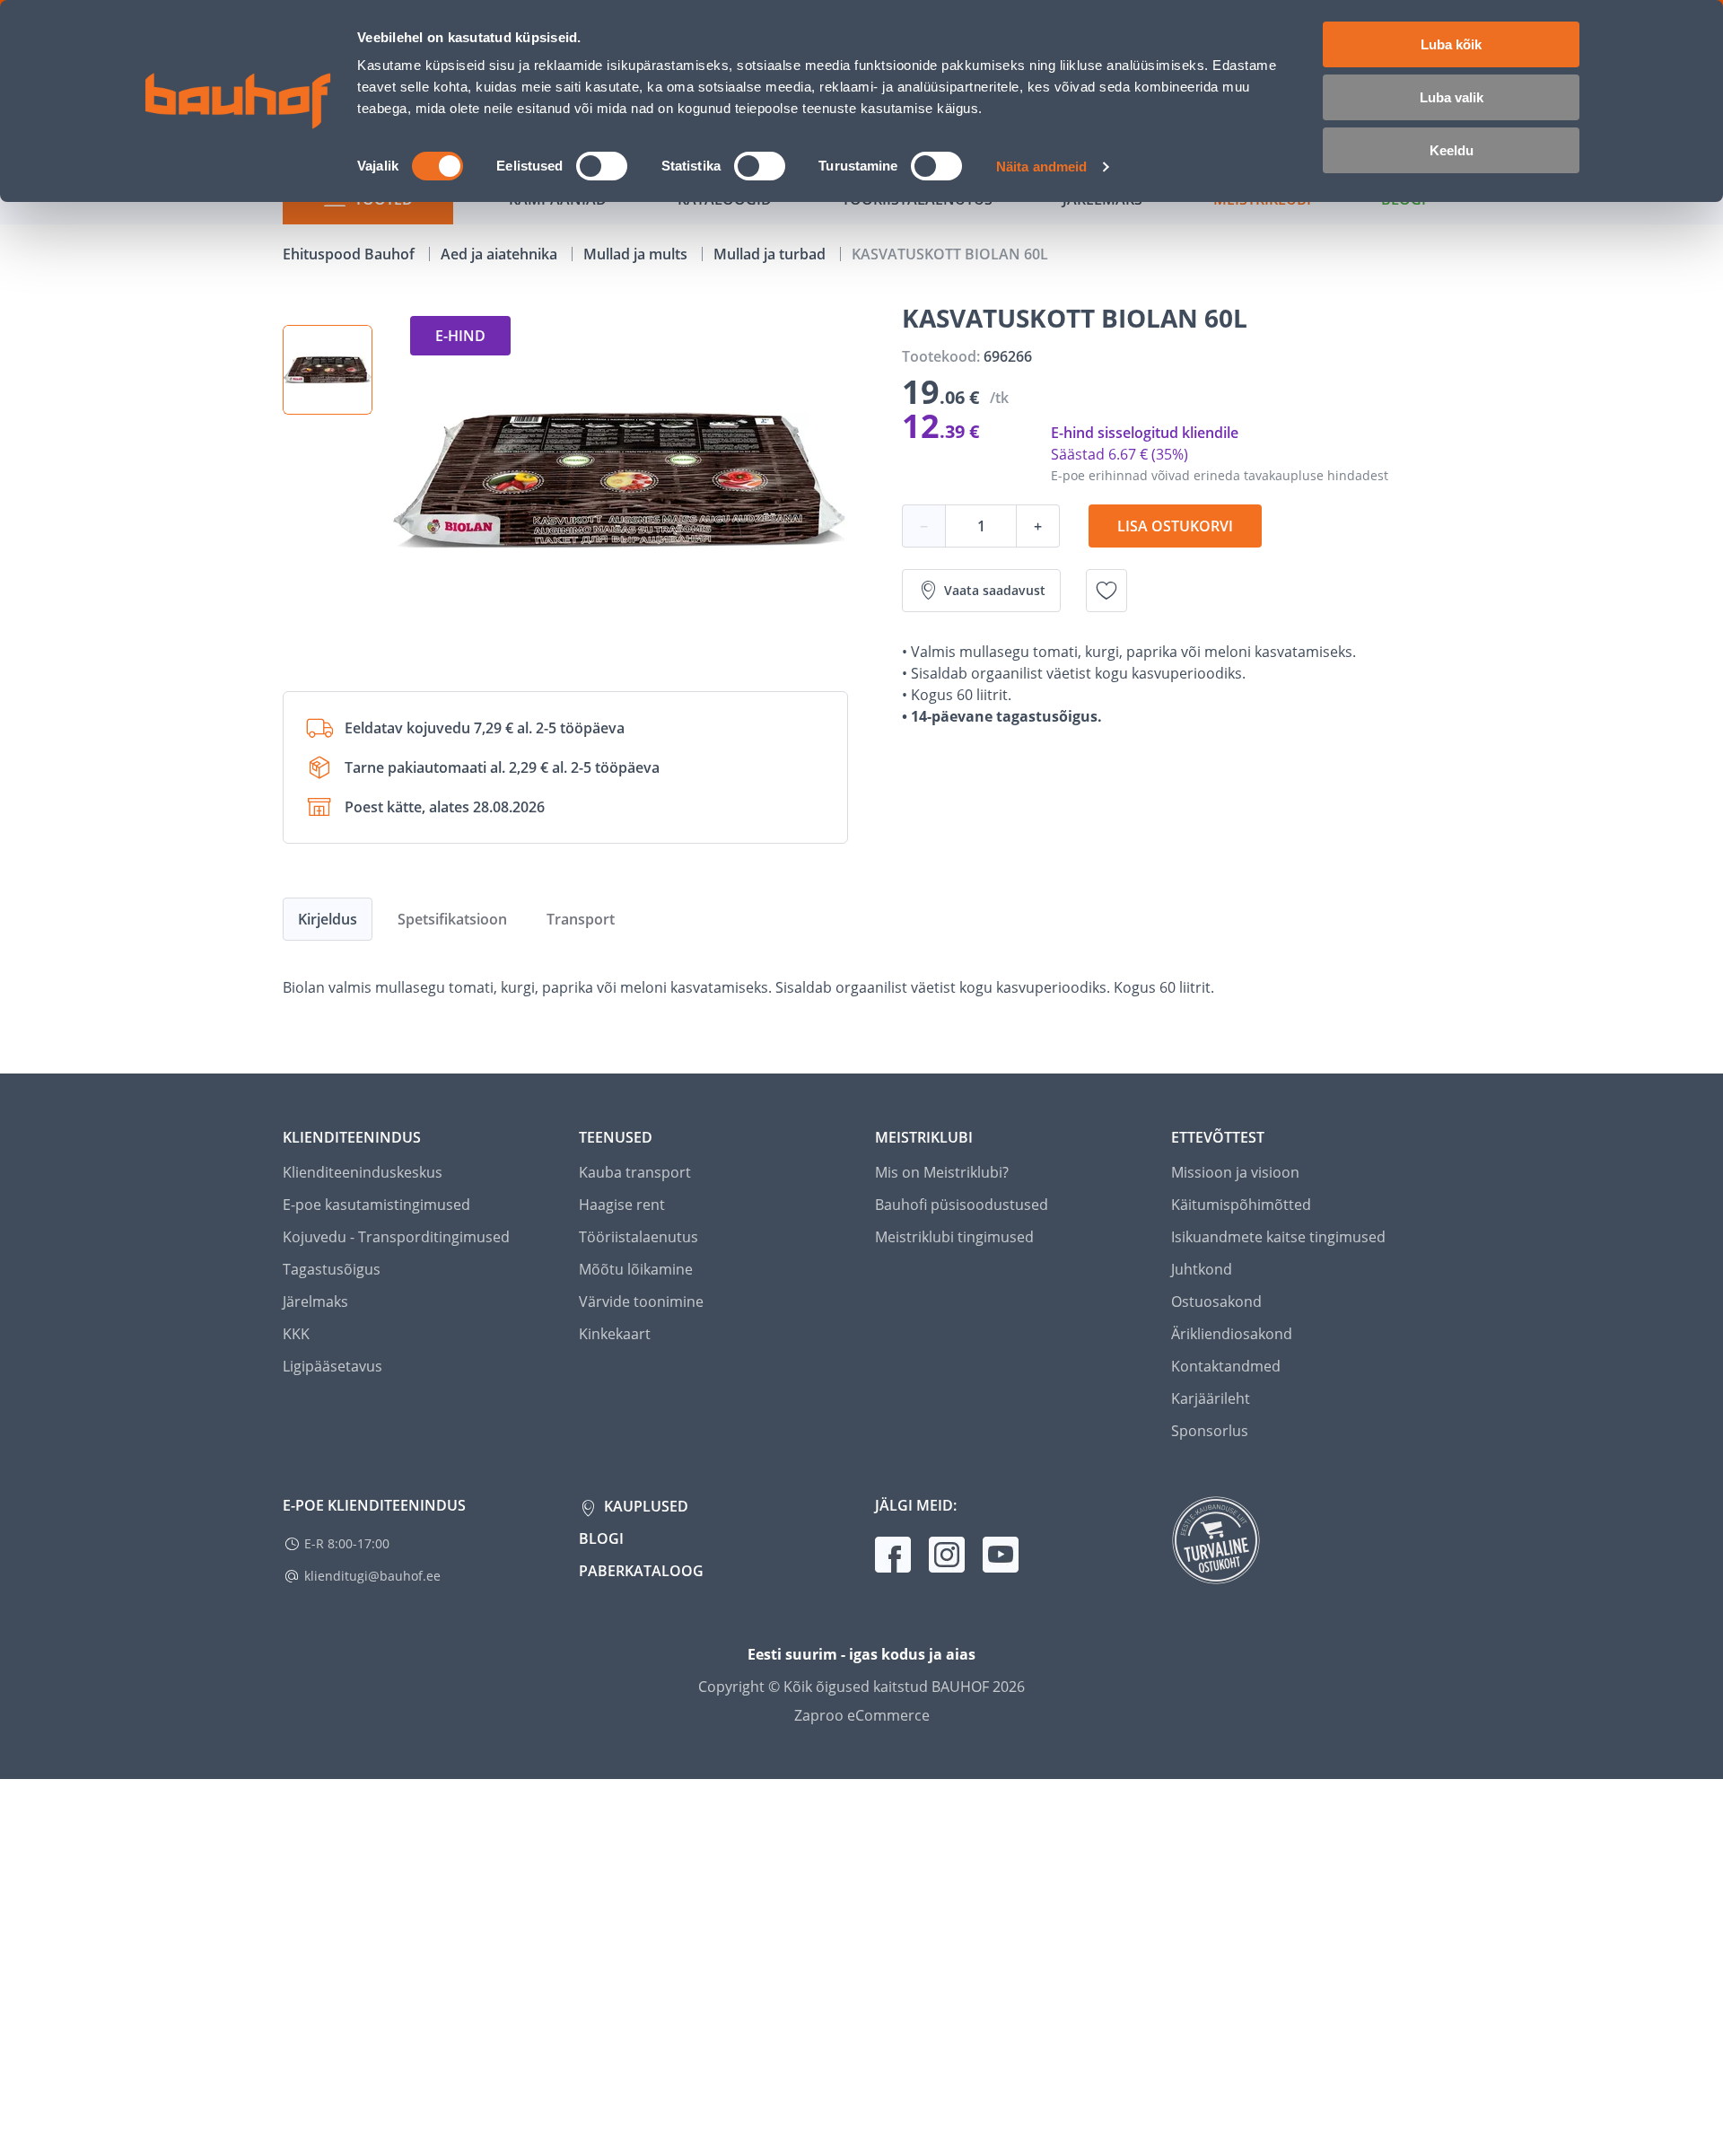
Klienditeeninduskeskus (363, 1172)
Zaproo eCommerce (862, 1715)
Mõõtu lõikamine (636, 1269)
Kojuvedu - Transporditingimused (396, 1237)
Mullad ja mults (637, 254)
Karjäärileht (1211, 1398)
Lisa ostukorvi (1175, 526)
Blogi (601, 1538)
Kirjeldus (328, 919)
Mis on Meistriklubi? (942, 1172)
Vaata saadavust (995, 590)
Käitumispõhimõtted (1241, 1205)
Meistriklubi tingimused (954, 1237)
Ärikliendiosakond (1232, 1334)
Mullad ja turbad (771, 254)
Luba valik (1452, 97)
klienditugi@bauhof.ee (372, 1576)
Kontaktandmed (1226, 1366)
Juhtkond (1202, 1269)
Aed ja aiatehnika (501, 254)
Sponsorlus (1210, 1431)
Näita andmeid (1041, 167)
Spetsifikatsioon (452, 919)
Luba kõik (1451, 44)
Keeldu (1452, 150)
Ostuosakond (1216, 1301)
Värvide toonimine (641, 1301)
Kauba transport (635, 1172)
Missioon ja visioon (1235, 1172)
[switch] (602, 166)
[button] (328, 370)
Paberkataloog (641, 1571)
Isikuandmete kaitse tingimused (1278, 1237)
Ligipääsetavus (332, 1366)
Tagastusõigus (332, 1269)
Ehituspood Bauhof (350, 254)
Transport (581, 919)
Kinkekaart (615, 1334)
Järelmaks (315, 1301)
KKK (296, 1334)
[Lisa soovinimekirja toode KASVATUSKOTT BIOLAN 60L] (1106, 591)
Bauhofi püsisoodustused (962, 1205)
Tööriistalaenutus (638, 1237)
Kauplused (644, 1506)
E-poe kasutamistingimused (376, 1205)
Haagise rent (622, 1205)
